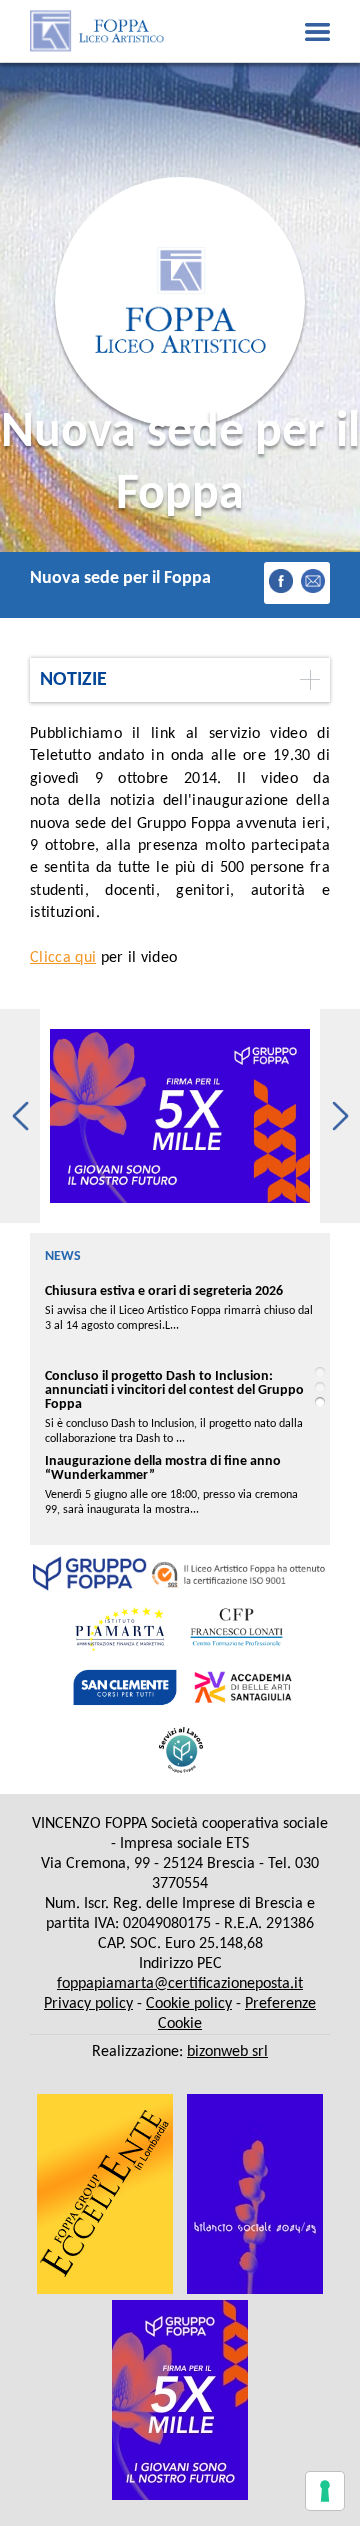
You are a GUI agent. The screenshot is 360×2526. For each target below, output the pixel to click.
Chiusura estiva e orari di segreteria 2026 (164, 1291)
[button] (20, 1115)
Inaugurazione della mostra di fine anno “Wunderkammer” (163, 1468)
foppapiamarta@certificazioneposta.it (180, 1984)
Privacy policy (88, 2004)
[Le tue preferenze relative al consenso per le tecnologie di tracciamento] (325, 2491)
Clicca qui (63, 958)
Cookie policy (189, 2004)
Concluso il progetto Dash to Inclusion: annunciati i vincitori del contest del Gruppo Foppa (174, 1390)
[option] (180, 1115)
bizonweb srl (227, 2052)
